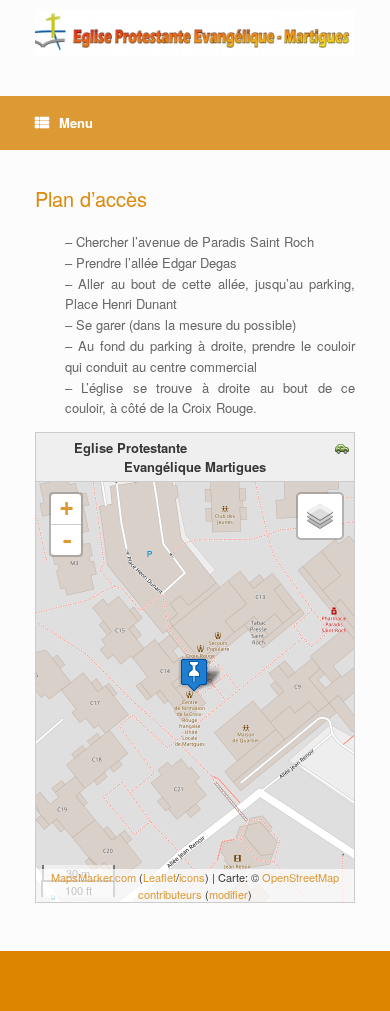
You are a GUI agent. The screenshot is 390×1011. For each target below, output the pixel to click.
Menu (76, 122)
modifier (228, 894)
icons (192, 877)
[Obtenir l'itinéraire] (344, 449)
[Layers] (320, 516)
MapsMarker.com (93, 877)
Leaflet (159, 877)
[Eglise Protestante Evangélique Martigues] (195, 33)
